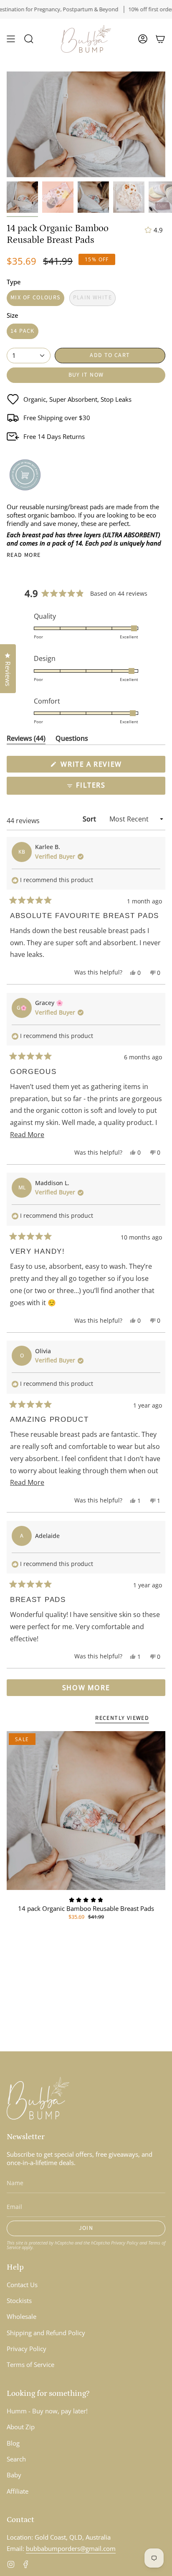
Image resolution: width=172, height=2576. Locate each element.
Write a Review (108, 766)
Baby (14, 2475)
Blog (13, 2443)
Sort (90, 819)
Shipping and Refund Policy (46, 2333)
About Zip (21, 2427)
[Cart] (160, 39)
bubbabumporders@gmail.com (71, 2548)
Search (16, 2459)
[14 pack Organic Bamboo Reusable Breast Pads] (86, 1811)
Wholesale (21, 2316)
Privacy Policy (125, 2243)
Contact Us (22, 2285)
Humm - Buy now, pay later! (47, 2411)
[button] (29, 39)
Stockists (19, 2301)
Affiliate (18, 2491)
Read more (24, 555)
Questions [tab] (72, 740)
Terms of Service (30, 2364)
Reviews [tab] (26, 740)
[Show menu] (11, 39)
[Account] (143, 39)
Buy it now (86, 375)
